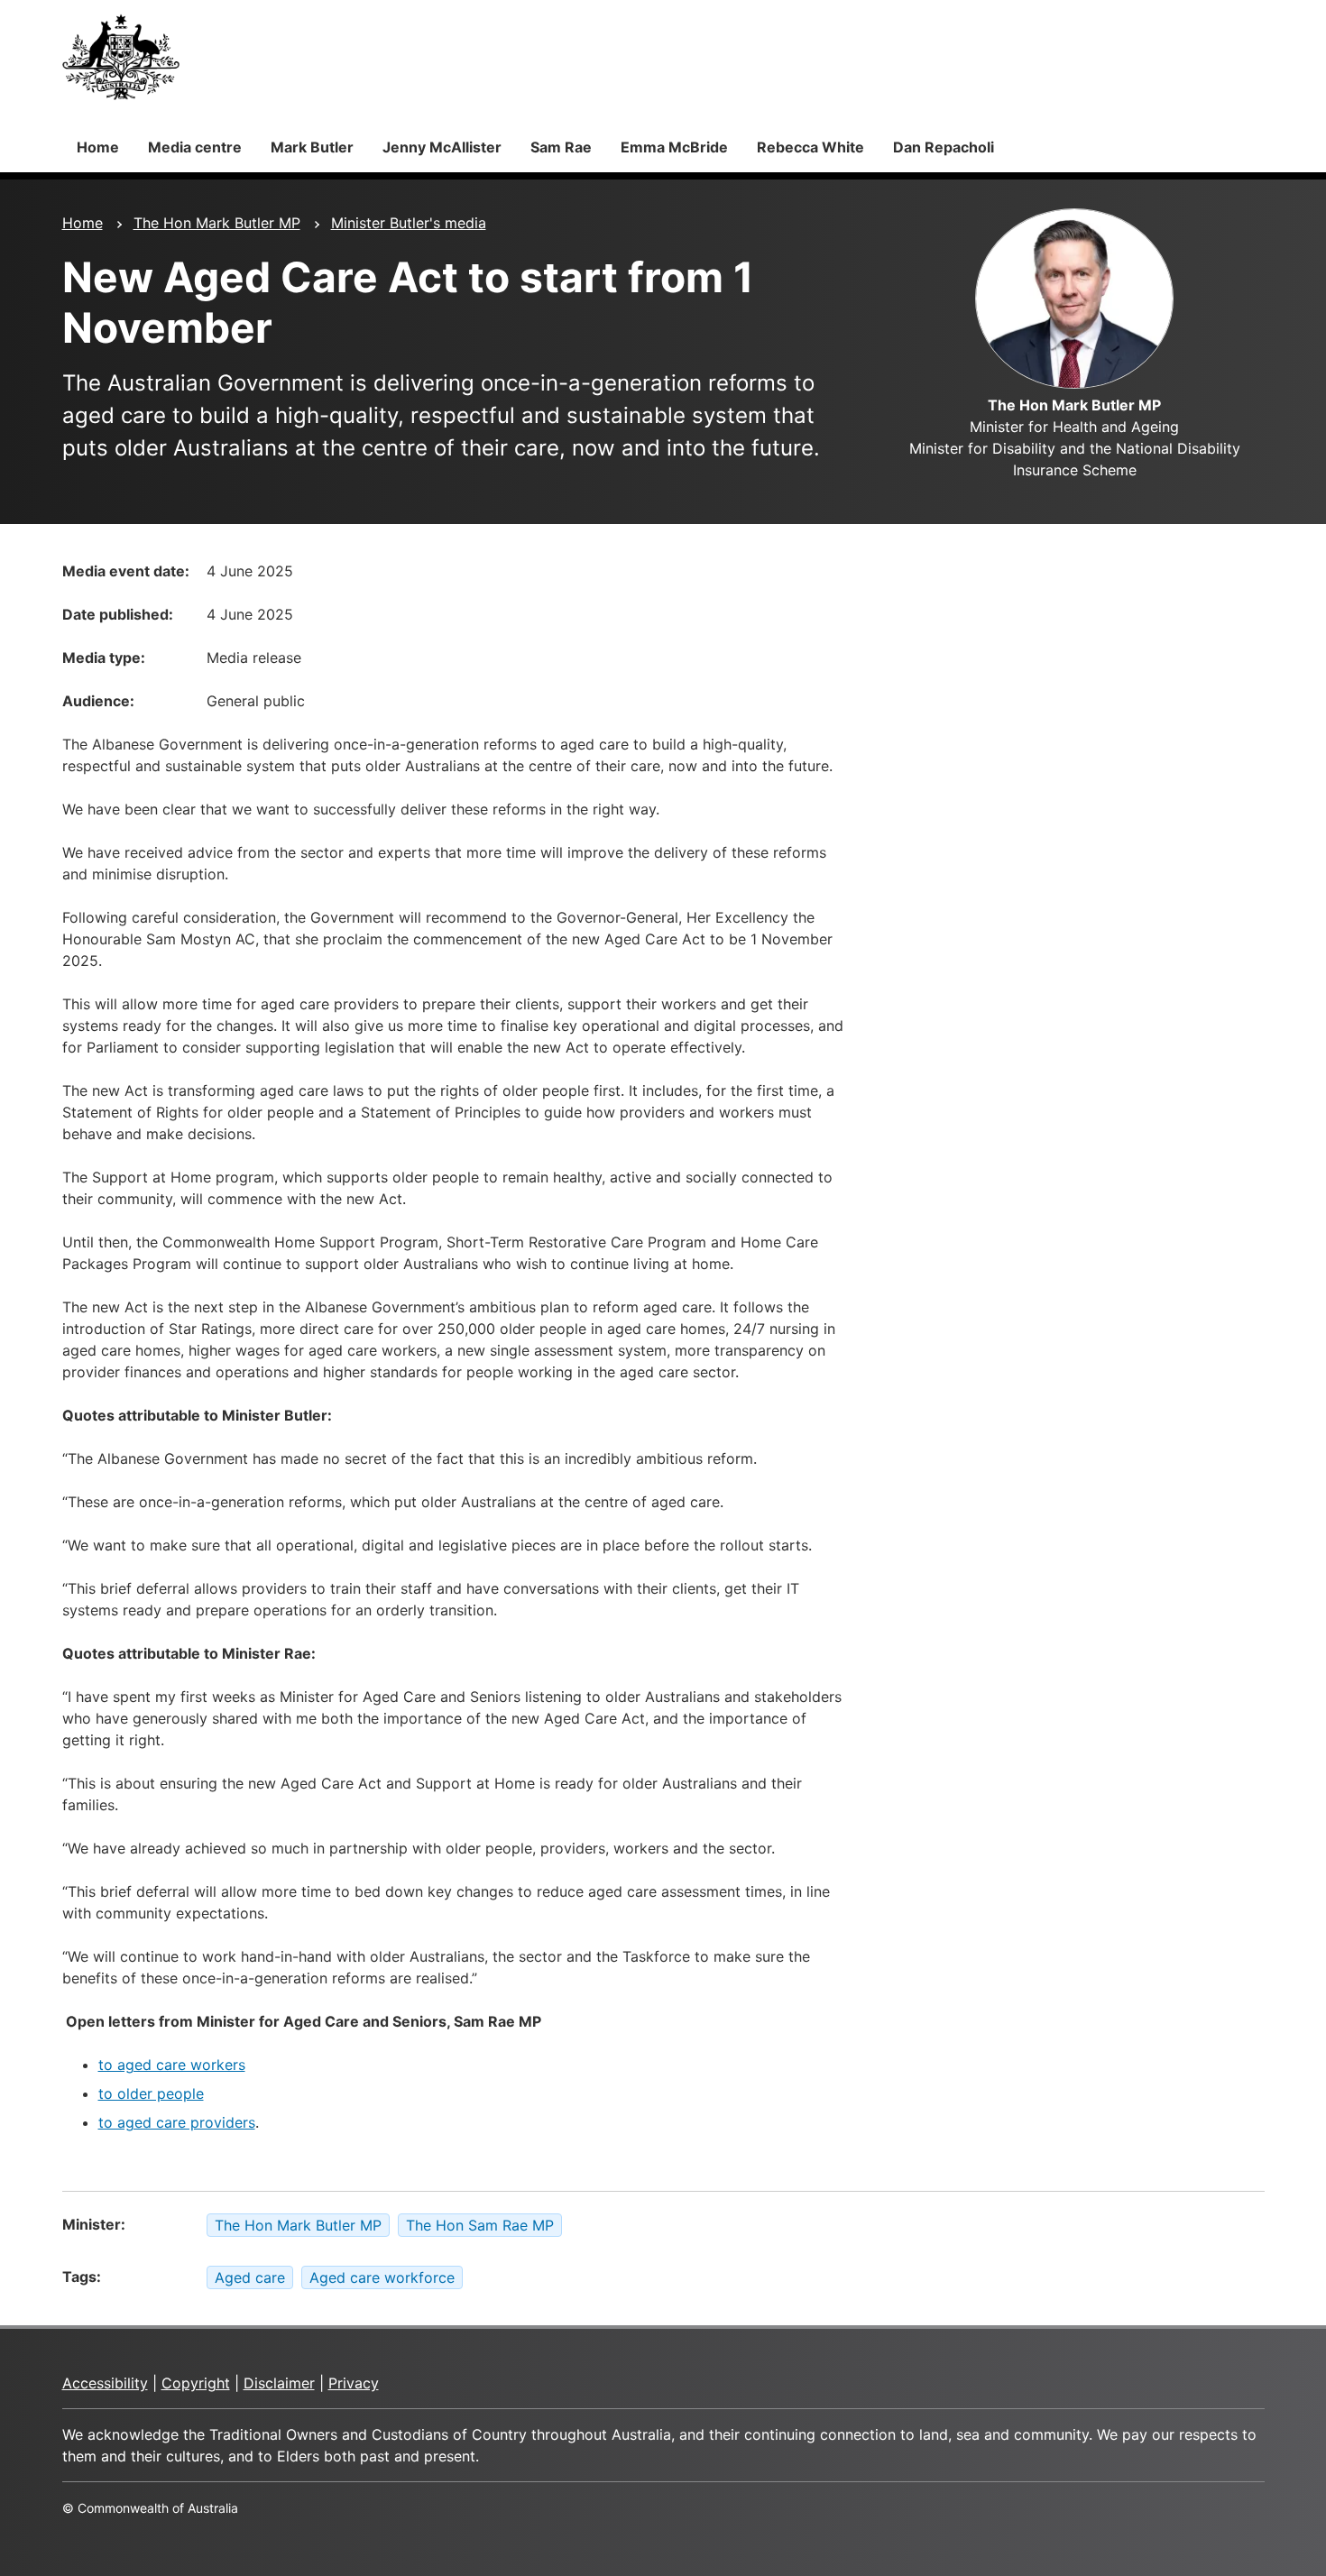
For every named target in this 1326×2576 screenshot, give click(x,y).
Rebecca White (810, 147)
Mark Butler (312, 147)
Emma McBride (674, 147)
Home (98, 147)
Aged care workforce (382, 2277)
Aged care (250, 2277)
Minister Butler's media (409, 223)
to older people (151, 2093)
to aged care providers (177, 2122)
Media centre (195, 147)
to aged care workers (172, 2065)
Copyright (196, 2383)
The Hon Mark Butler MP (217, 223)
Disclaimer (279, 2383)
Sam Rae (561, 147)
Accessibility (105, 2383)
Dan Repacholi (944, 147)
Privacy (354, 2383)
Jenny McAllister (442, 147)
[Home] (121, 57)
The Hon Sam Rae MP (480, 2225)
